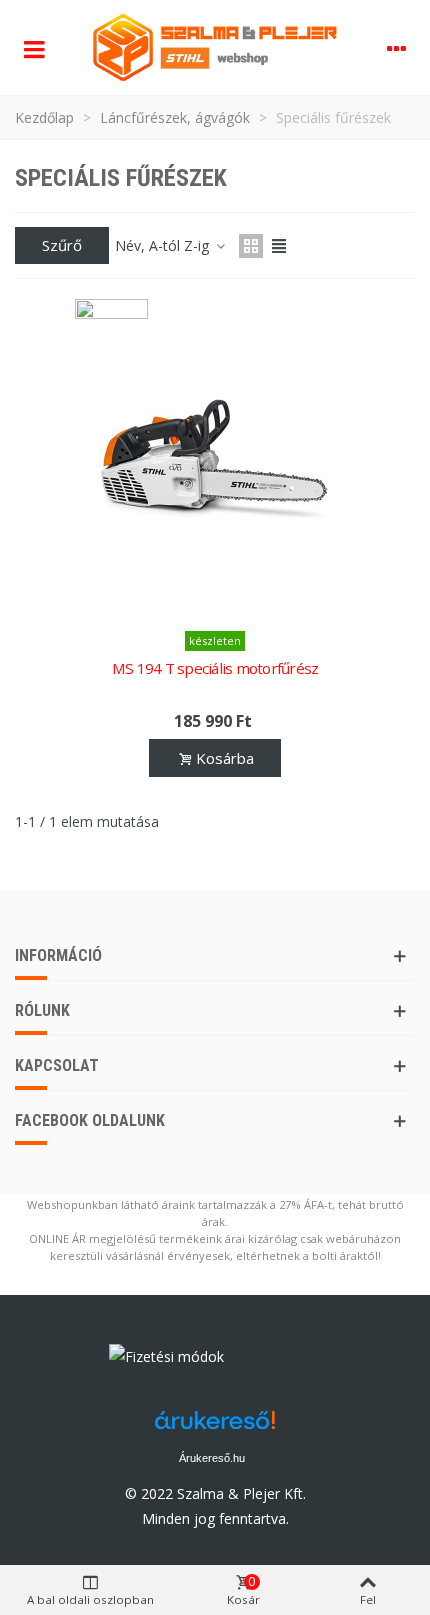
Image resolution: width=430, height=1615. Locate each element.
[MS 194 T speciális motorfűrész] (215, 459)
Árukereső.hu (212, 1458)
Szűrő (62, 245)
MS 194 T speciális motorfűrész (215, 668)
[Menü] (34, 48)
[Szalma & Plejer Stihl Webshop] (215, 47)
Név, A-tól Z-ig (164, 245)
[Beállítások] (396, 48)
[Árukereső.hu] (275, 1361)
